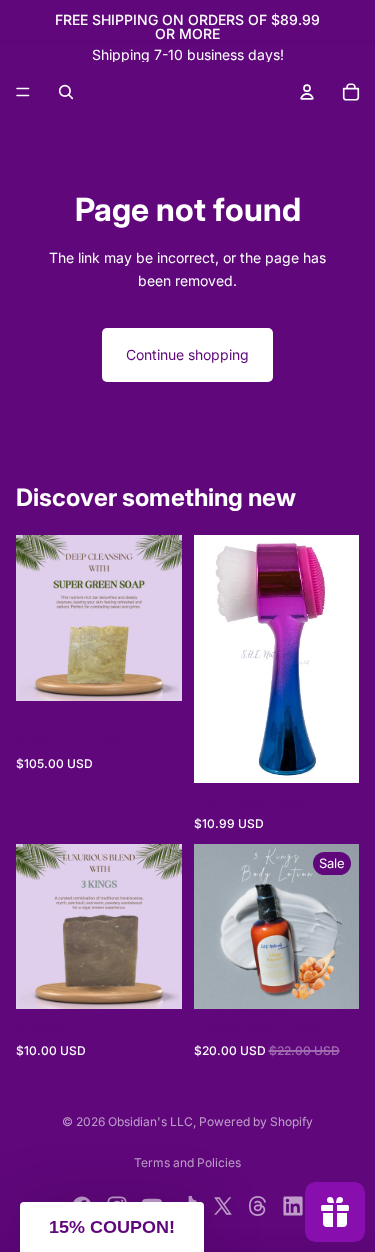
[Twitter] (223, 1206)
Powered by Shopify (256, 1121)
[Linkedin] (293, 1206)
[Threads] (258, 1206)
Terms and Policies (187, 1162)
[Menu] (23, 92)
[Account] (307, 92)
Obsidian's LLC (150, 1121)
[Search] (66, 92)
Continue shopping (187, 354)
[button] (112, 1227)
